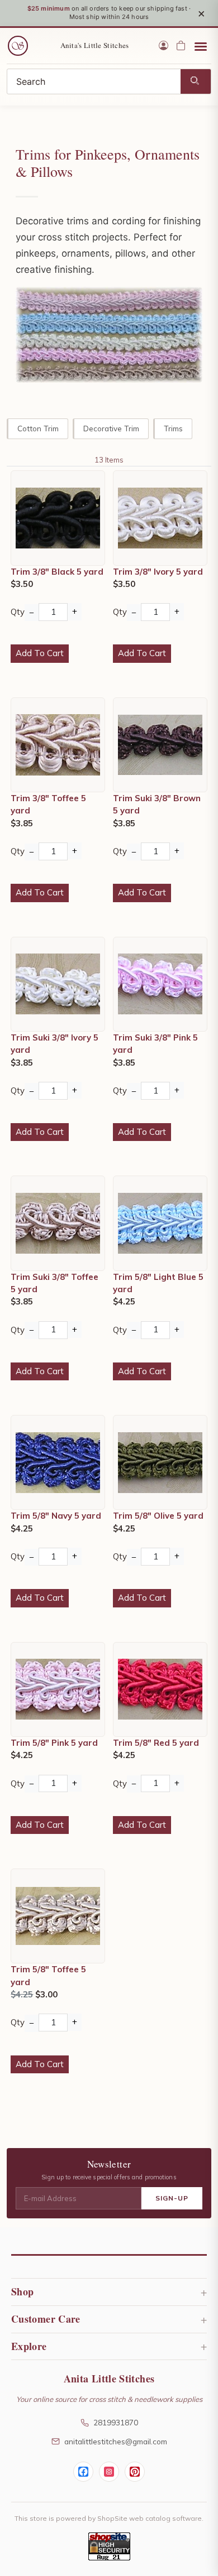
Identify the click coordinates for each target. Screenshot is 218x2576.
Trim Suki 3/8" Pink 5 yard (155, 1044)
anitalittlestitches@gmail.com (116, 2441)
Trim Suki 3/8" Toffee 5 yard (54, 1283)
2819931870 (116, 2422)
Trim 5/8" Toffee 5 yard (48, 1975)
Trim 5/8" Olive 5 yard (158, 1516)
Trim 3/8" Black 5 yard (57, 572)
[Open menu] (201, 46)
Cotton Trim (38, 428)
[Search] (196, 81)
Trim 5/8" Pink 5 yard (54, 1743)
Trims (173, 428)
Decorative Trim (111, 428)
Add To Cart (40, 653)
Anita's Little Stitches (95, 45)
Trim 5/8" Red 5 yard (156, 1743)
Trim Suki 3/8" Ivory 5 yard (54, 1044)
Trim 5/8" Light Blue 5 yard (158, 1283)
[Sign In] (163, 45)
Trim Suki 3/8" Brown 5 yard (157, 804)
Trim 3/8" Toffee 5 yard (48, 804)
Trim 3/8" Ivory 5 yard (158, 572)
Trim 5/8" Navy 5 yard (56, 1516)
